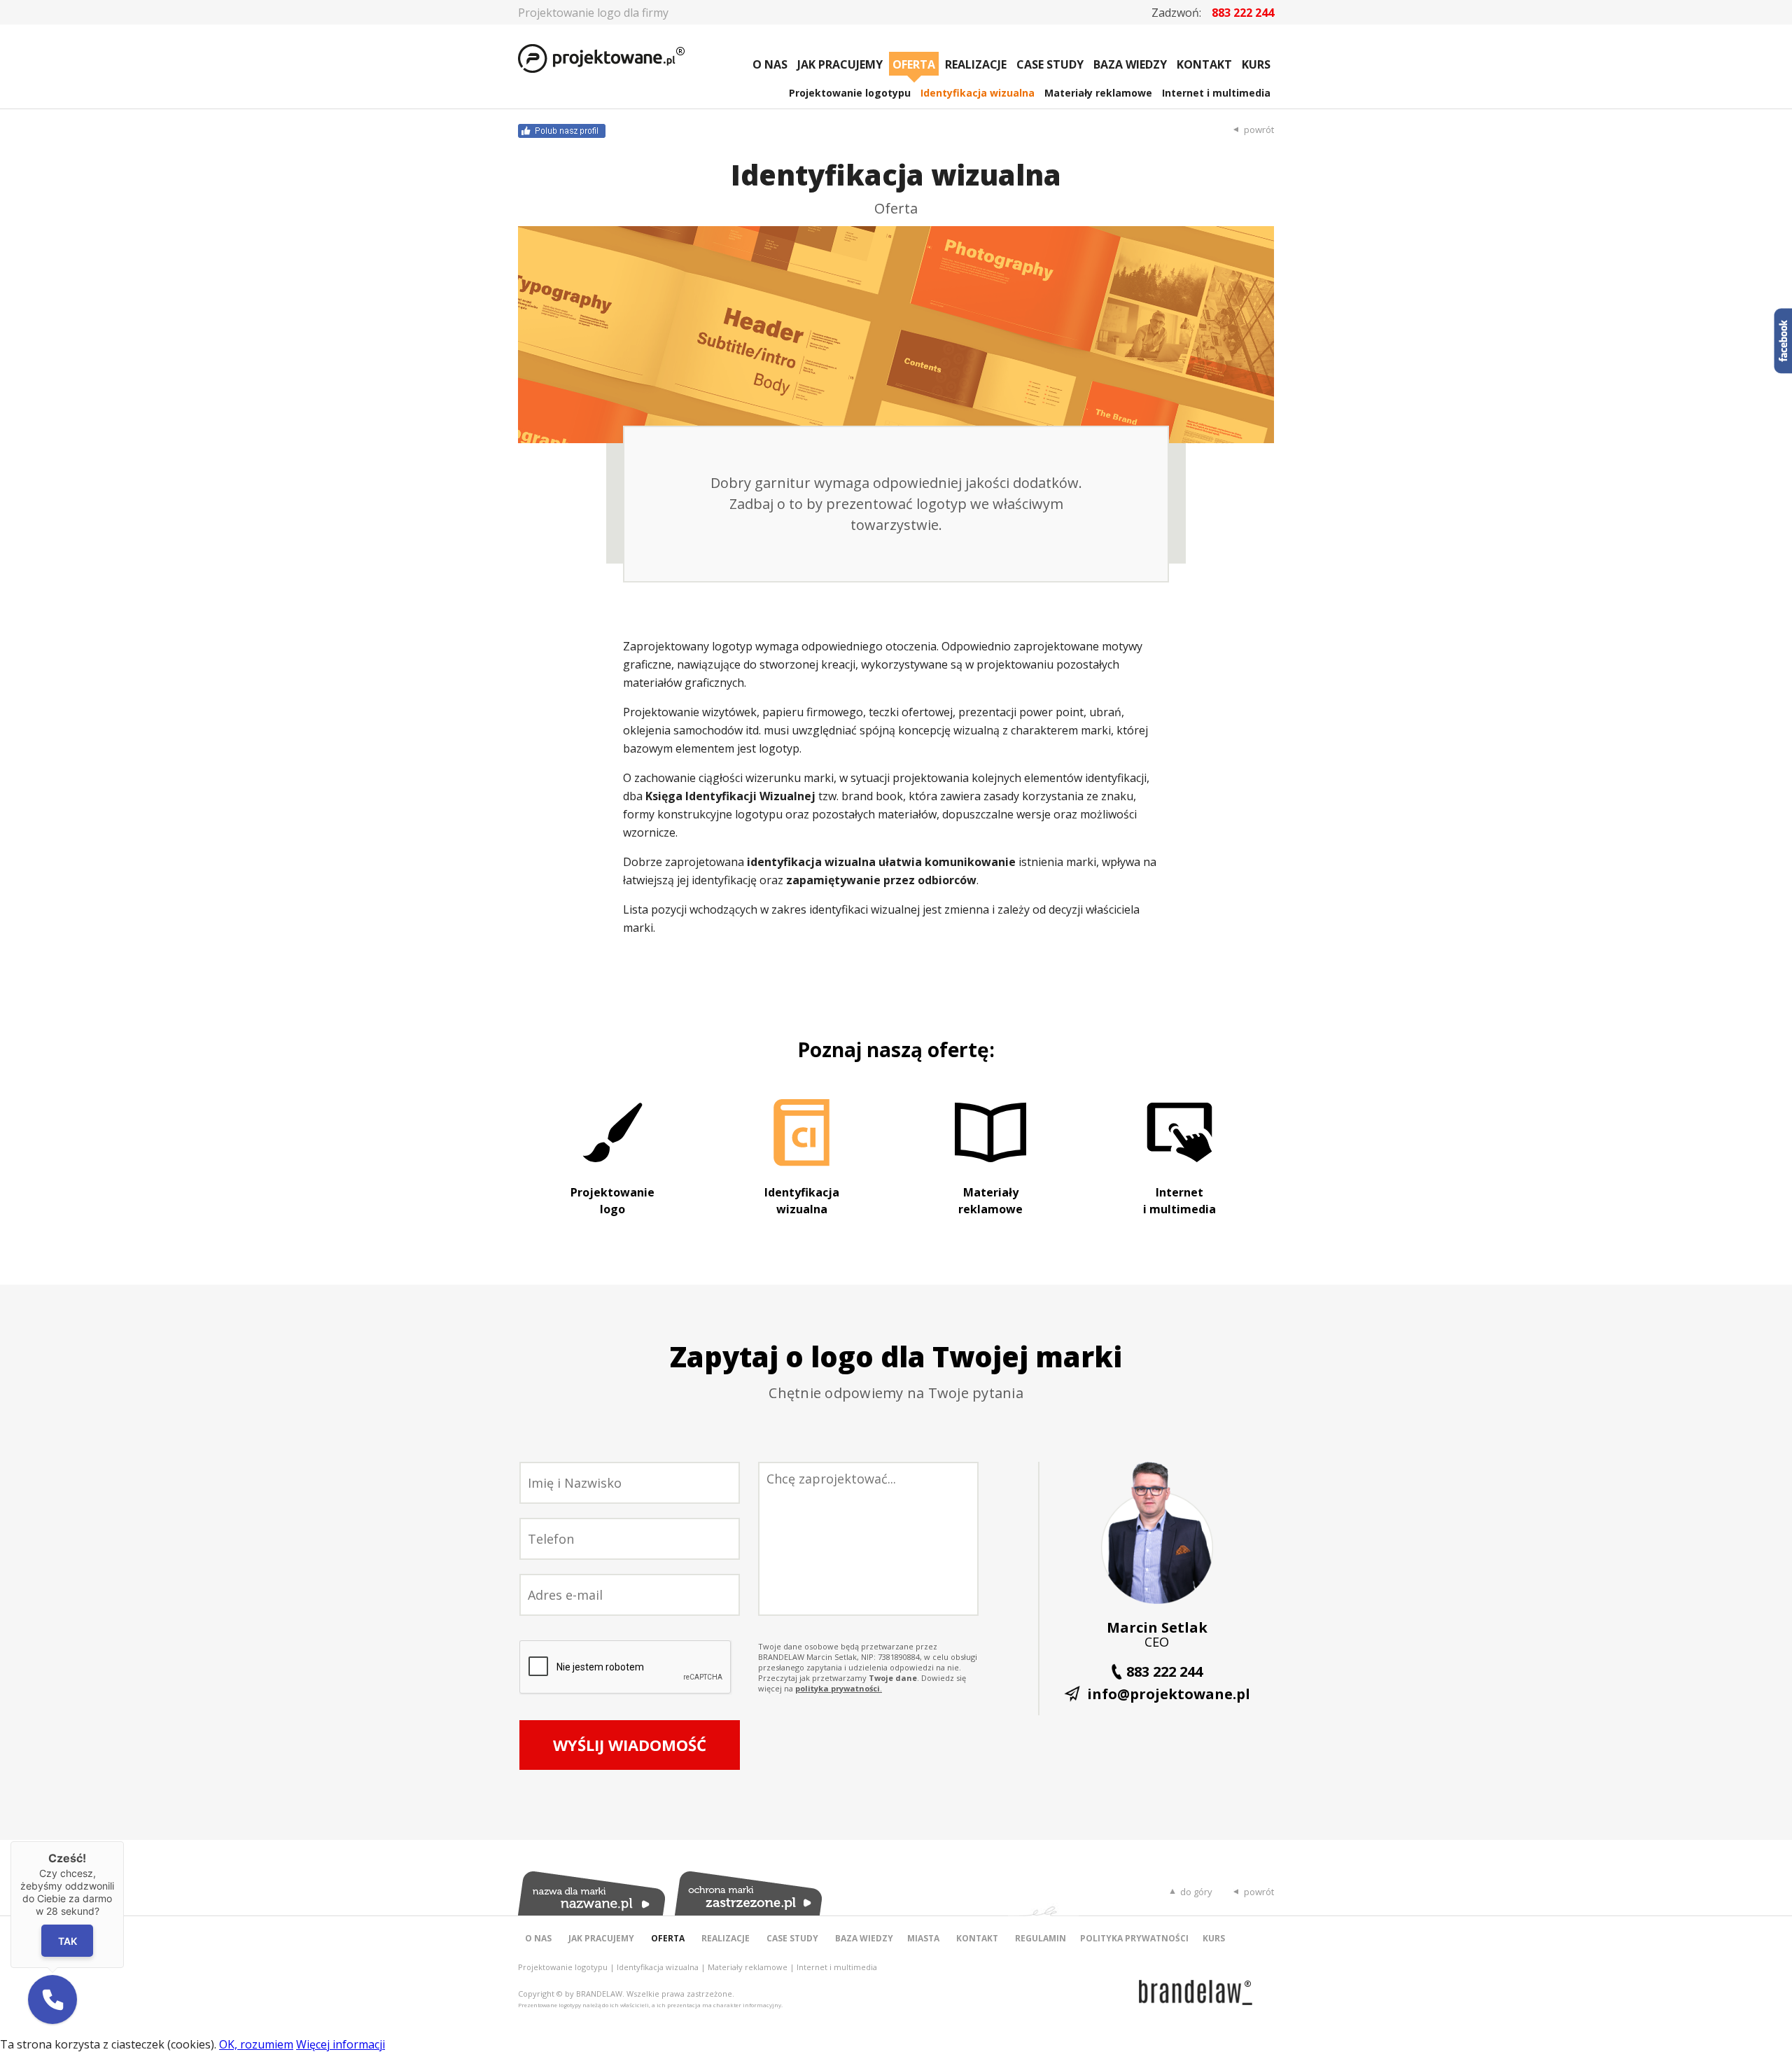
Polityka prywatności (1134, 1938)
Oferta (914, 64)
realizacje (976, 64)
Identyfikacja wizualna (978, 93)
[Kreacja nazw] (591, 1893)
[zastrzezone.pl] (748, 1893)
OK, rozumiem (256, 2044)
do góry (1196, 1892)
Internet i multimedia (1216, 93)
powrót (1259, 130)
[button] (52, 1999)
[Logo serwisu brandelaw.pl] (1196, 1992)
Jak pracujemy (840, 64)
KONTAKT (1204, 64)
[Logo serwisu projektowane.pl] (582, 60)
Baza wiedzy (1130, 64)
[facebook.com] (707, 131)
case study (1050, 64)
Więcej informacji (341, 2044)
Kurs (1256, 64)
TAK (68, 1940)
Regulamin (1041, 1938)
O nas (770, 64)
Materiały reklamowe (1098, 93)
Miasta (923, 1938)
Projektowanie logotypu (850, 93)
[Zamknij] (124, 1841)
